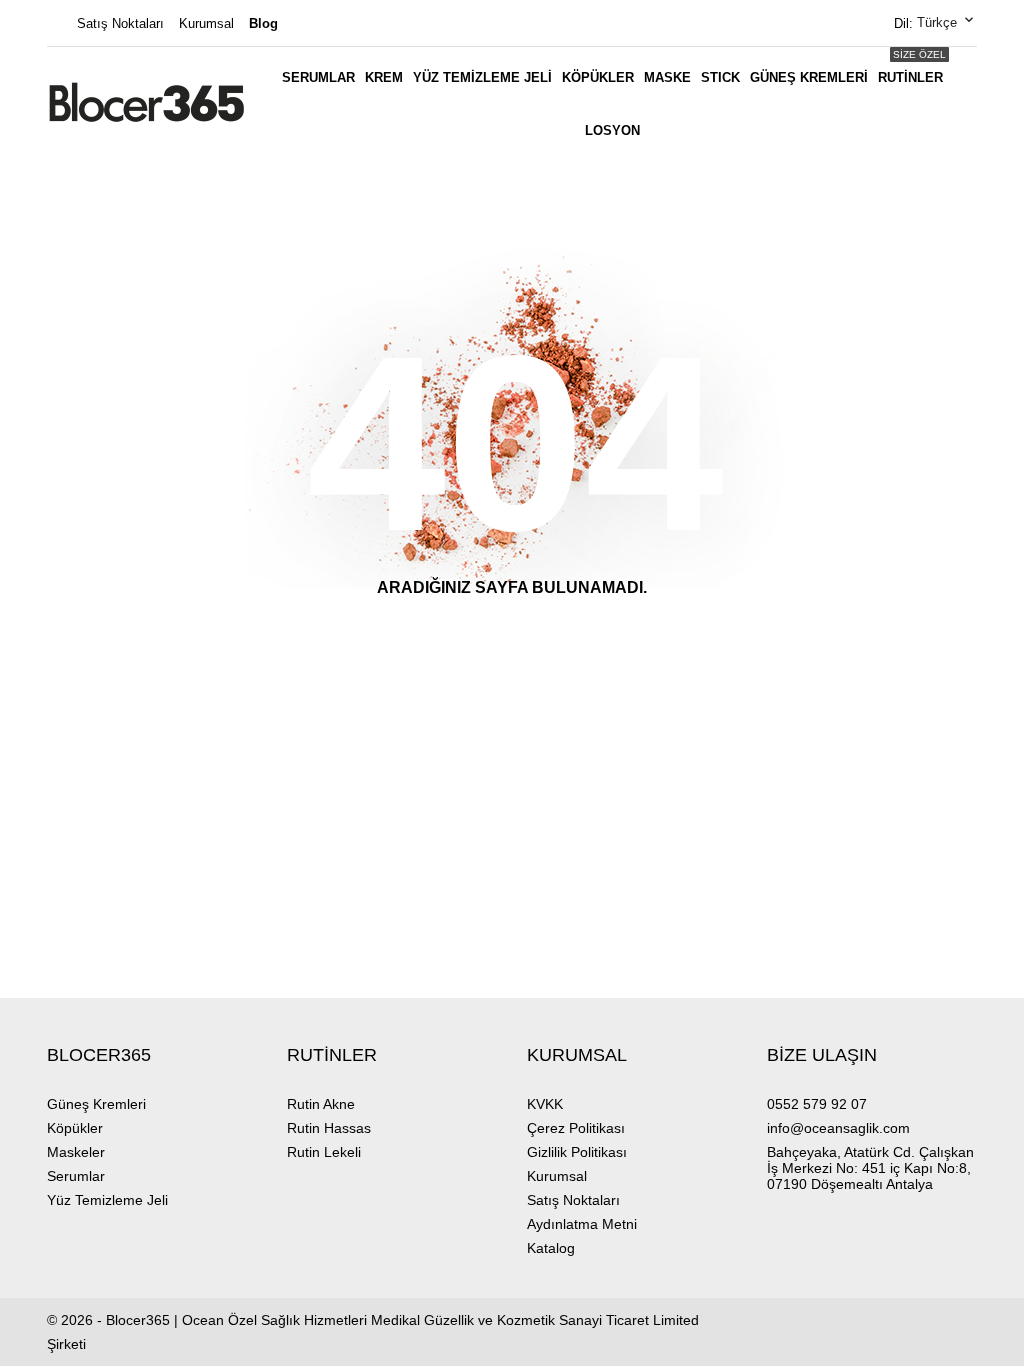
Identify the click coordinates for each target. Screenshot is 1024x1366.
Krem (384, 77)
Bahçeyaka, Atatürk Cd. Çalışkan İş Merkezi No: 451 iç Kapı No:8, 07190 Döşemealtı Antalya (870, 1168)
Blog (263, 23)
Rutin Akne (321, 1104)
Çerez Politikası (576, 1128)
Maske (667, 77)
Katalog (551, 1248)
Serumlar (318, 77)
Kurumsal (206, 23)
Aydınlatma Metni (582, 1224)
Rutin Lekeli (324, 1152)
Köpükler (598, 77)
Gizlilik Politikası (577, 1152)
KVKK (545, 1104)
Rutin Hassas (329, 1128)
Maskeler (76, 1152)
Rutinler (912, 67)
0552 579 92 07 (817, 1104)
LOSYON (612, 130)
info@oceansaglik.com (838, 1128)
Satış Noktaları (120, 23)
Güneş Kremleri (809, 77)
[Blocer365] (147, 102)
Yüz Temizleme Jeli (482, 77)
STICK (720, 77)
